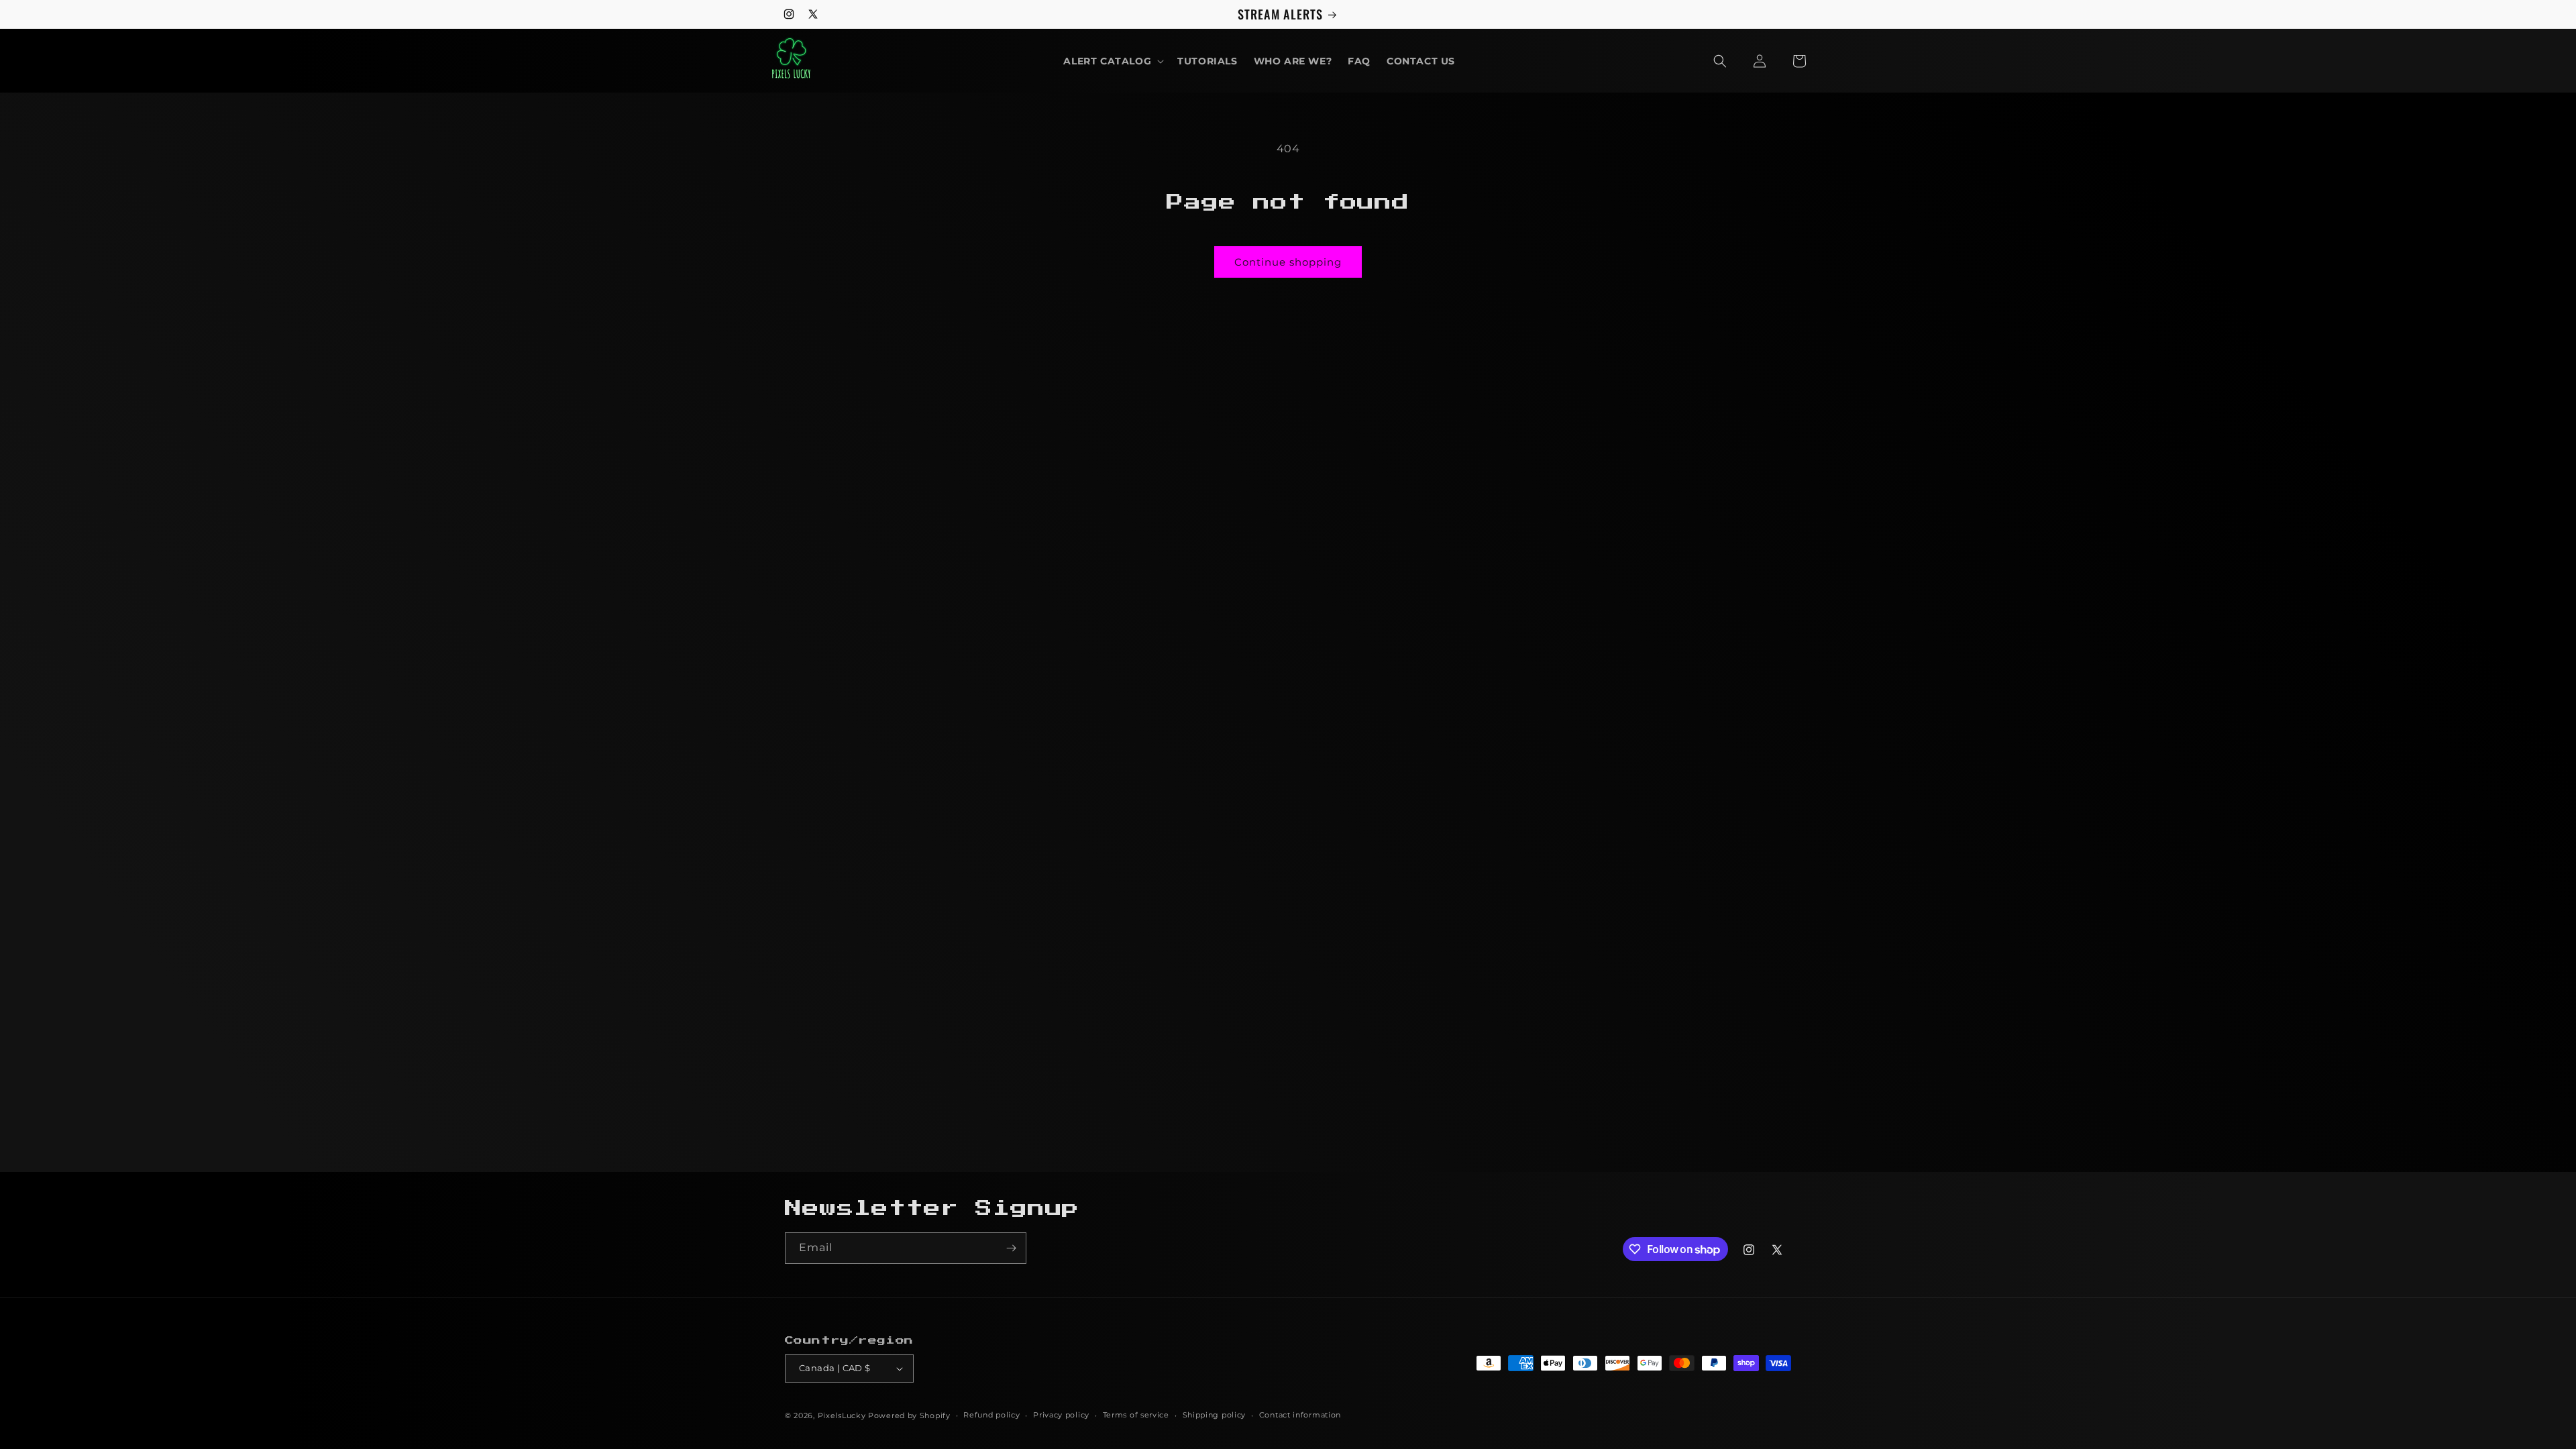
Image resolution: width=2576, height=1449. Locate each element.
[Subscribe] (1011, 1248)
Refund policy (991, 1415)
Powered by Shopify (909, 1415)
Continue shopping (1288, 262)
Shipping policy (1215, 1415)
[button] (1112, 61)
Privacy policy (1061, 1415)
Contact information (1300, 1415)
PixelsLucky (842, 1415)
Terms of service (1136, 1415)
